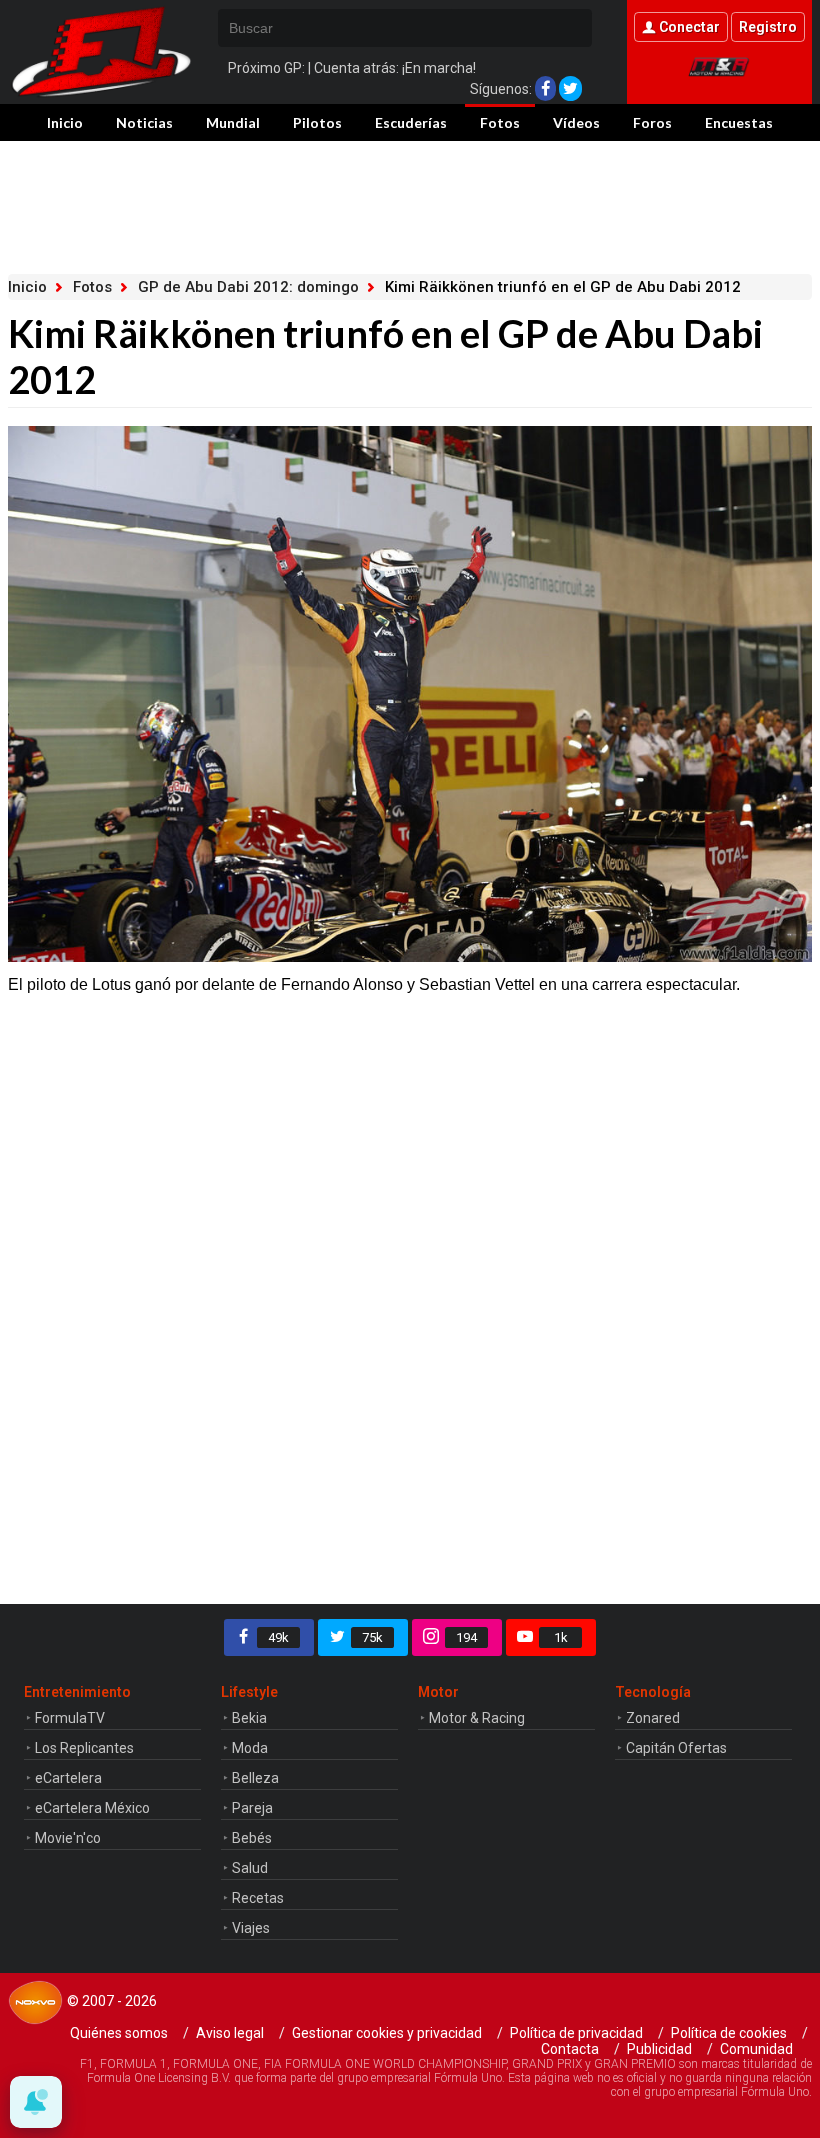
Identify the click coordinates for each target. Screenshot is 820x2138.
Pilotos (317, 122)
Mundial (233, 122)
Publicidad (659, 2049)
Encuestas (739, 122)
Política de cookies (729, 2033)
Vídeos (576, 122)
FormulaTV (70, 1718)
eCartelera (68, 1778)
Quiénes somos (119, 2033)
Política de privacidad (576, 2033)
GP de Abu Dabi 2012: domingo (248, 287)
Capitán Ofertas (676, 1748)
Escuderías (411, 122)
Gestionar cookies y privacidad (387, 2033)
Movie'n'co (68, 1838)
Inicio (65, 122)
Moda (250, 1748)
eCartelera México (92, 1808)
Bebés (252, 1838)
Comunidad (756, 2049)
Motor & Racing (477, 1718)
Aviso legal (230, 2033)
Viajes (251, 1928)
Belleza (255, 1778)
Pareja (252, 1808)
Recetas (258, 1898)
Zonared (653, 1718)
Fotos (500, 122)
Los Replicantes (84, 1748)
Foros (652, 122)
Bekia (249, 1718)
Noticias (144, 122)
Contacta (570, 2049)
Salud (250, 1868)
